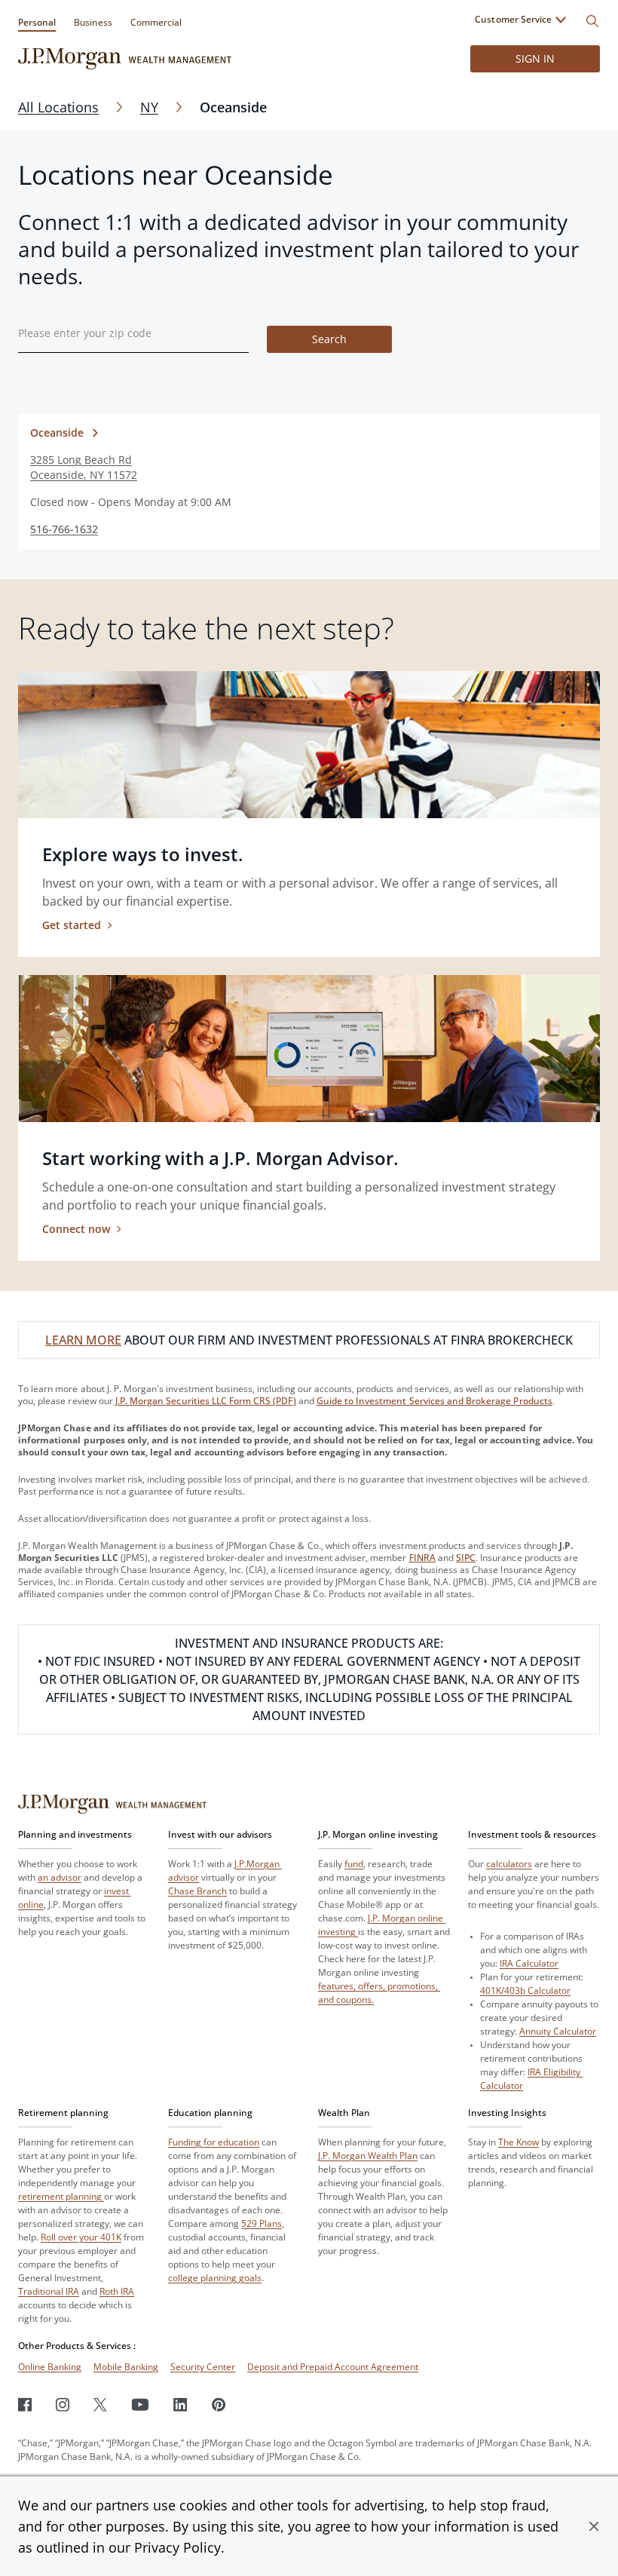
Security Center (203, 2367)
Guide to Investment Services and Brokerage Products (434, 1401)
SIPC (466, 1558)
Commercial (156, 22)
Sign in (535, 58)
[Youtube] (140, 2404)
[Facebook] (25, 2404)
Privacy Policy (177, 2547)
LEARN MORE (83, 1340)
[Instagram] (63, 2404)
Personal (37, 22)
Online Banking (50, 2367)
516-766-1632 (64, 529)
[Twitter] (100, 2404)
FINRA (422, 1558)
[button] (594, 2526)
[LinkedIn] (181, 2404)
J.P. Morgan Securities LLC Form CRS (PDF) (206, 1401)
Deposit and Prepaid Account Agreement (333, 2367)
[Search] (592, 21)
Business (93, 22)
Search (329, 339)
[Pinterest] (219, 2404)
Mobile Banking (126, 2367)
